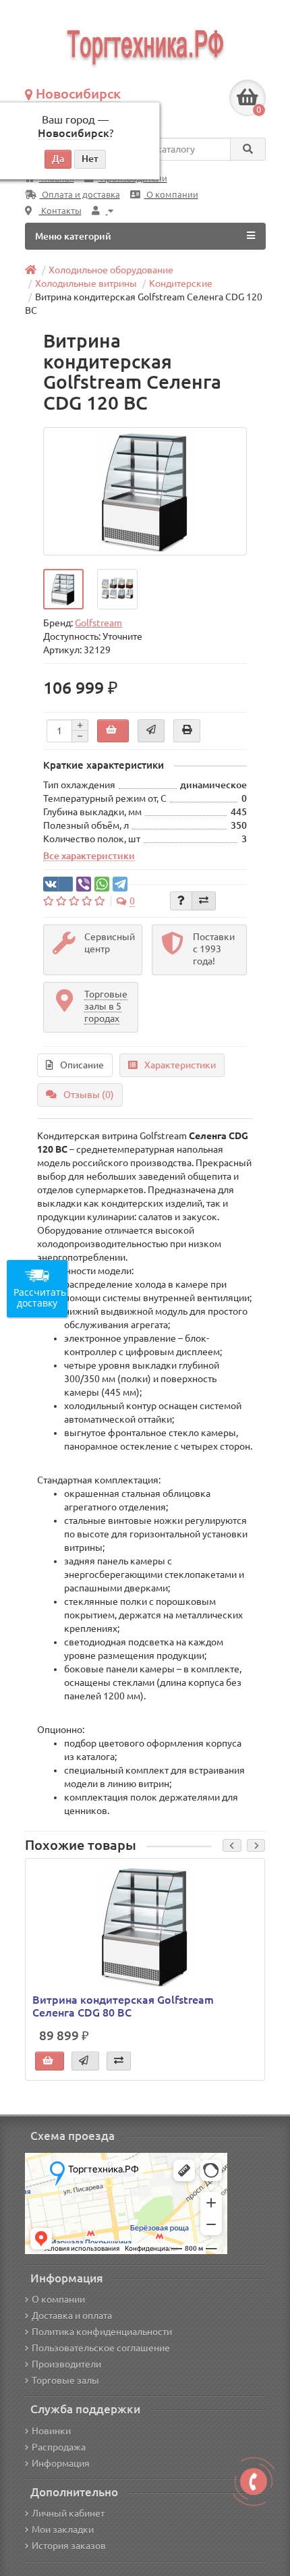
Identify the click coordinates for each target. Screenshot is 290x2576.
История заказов (69, 2546)
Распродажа (59, 2447)
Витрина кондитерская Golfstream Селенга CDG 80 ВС (123, 2006)
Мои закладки (63, 2529)
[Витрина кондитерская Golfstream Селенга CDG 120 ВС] (145, 491)
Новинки (51, 2431)
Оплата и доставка (80, 195)
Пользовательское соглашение (101, 2348)
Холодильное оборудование (111, 270)
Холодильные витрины (86, 283)
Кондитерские (181, 283)
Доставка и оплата (72, 2315)
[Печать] (187, 731)
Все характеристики (89, 856)
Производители (66, 2364)
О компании (171, 195)
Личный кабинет (68, 2513)
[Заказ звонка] (254, 2482)
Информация (61, 2463)
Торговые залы (65, 2380)
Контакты (60, 211)
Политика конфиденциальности (102, 2332)
